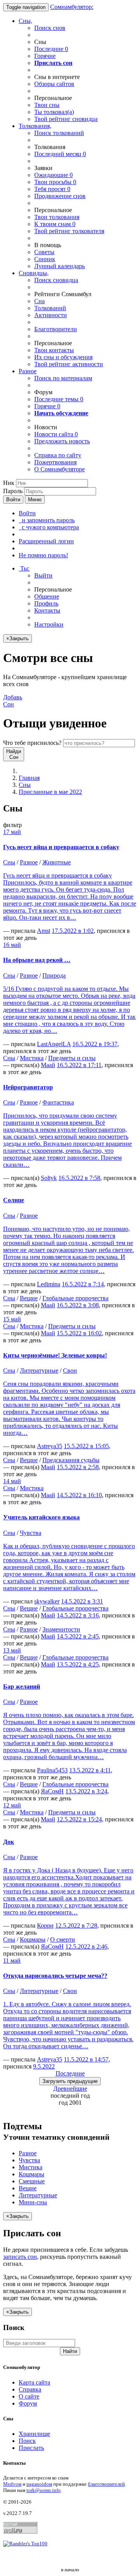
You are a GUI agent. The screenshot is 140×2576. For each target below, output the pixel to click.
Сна (39, 301)
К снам (55, 224)
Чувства (31, 1533)
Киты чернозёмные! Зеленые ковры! (55, 1355)
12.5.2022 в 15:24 (79, 1819)
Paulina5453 (52, 1770)
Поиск (27, 2441)
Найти (70, 2351)
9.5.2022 (44, 2066)
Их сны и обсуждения (63, 357)
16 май (12, 945)
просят (52, 189)
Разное (28, 371)
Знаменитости (61, 1629)
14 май (12, 1481)
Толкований (50, 308)
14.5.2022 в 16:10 (79, 1495)
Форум (28, 2403)
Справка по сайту (58, 455)
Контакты (47, 610)
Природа (54, 975)
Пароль (13, 491)
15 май (12, 1319)
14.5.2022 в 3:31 (82, 1601)
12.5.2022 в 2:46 (86, 1946)
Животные (57, 862)
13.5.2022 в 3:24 (86, 1791)
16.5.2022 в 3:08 (78, 1305)
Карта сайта (34, 2382)
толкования (57, 217)
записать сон (20, 2257)
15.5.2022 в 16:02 (79, 1333)
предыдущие (70, 2081)
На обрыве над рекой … (37, 960)
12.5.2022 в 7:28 (76, 1925)
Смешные (32, 2181)
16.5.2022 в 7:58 (79, 1178)
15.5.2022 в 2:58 (78, 1467)
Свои (70, 1371)
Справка (30, 2389)
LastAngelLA (54, 1044)
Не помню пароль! (43, 555)
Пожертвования (55, 462)
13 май (12, 1650)
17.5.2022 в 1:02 (73, 931)
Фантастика (58, 1102)
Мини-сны (33, 2202)
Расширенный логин (46, 541)
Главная (29, 778)
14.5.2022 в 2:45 (78, 1636)
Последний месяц (60, 154)
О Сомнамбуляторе (59, 469)
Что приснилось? (32, 743)
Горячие (45, 56)
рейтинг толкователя (69, 231)
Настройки (49, 624)
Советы (44, 252)
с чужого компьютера (49, 527)
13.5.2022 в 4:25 (78, 1664)
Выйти (43, 575)
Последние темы (59, 399)
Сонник (45, 259)
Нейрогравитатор (28, 1087)
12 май (12, 1805)
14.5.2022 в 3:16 (78, 1615)
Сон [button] (13, 701)
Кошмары (33, 1939)
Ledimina (49, 1284)
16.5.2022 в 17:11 (79, 1065)
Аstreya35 (50, 1446)
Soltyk (49, 1178)
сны (47, 105)
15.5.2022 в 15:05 (86, 1446)
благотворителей (106, 2484)
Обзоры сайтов (54, 84)
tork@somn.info (44, 2490)
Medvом (12, 2484)
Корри (45, 1925)
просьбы (55, 182)
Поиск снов (50, 28)
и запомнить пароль (47, 520)
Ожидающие (53, 175)
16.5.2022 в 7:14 (83, 1284)
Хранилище (34, 2434)
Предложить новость (62, 441)
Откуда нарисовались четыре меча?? (55, 1976)
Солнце (14, 1200)
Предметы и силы (72, 1058)
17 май (12, 832)
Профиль (46, 603)
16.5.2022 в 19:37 (95, 1044)
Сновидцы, (34, 273)
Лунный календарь (59, 266)
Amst (44, 931)
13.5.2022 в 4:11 (90, 1770)
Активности (51, 315)
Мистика (32, 1058)
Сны (25, 785)
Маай (48, 1065)
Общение (47, 596)
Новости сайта (56, 434)
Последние (51, 49)
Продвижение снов (60, 196)
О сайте (29, 2396)
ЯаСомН (52, 1791)
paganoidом (39, 2484)
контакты (54, 350)
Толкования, (35, 126)
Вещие (29, 1298)
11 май (12, 1961)
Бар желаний (22, 1687)
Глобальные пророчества (75, 1298)
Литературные (39, 1371)
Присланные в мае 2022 (50, 792)
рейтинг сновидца (66, 119)
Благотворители (56, 329)
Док (9, 1842)
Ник (9, 483)
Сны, (25, 21)
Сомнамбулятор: (72, 7)
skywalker (47, 1601)
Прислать (31, 2448)
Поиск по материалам (63, 378)
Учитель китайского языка (41, 1517)
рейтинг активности (69, 364)
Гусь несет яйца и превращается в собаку (61, 847)
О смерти (63, 1939)
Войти (13, 500)
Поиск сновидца (56, 280)
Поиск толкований (59, 133)
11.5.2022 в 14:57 (86, 2059)
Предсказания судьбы (71, 1460)
